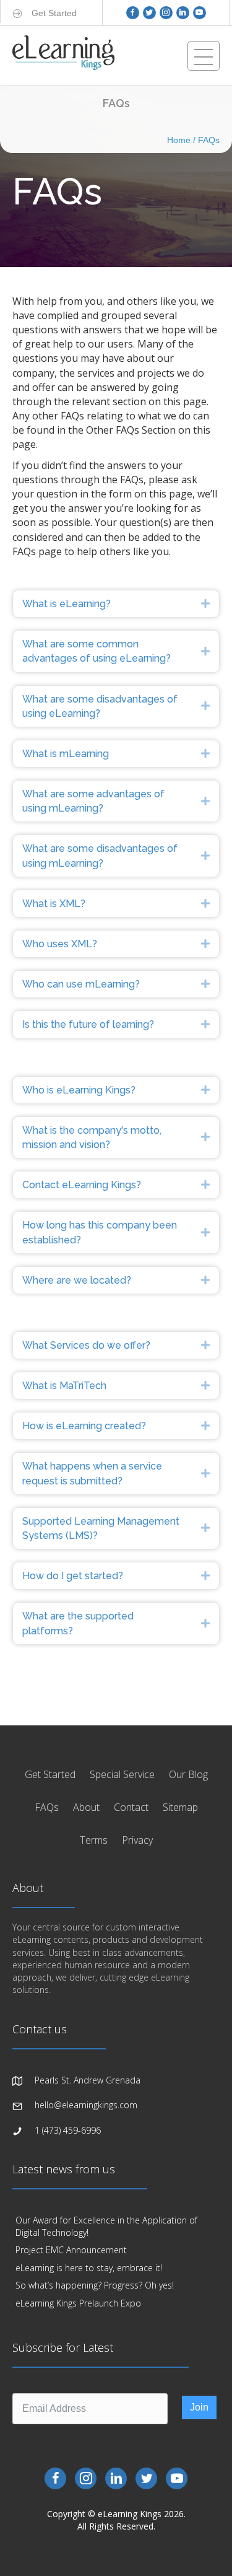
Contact (131, 1807)
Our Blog (188, 1774)
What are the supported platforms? (78, 1623)
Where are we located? (77, 1280)
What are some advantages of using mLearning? (93, 801)
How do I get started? (73, 1576)
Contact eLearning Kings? (82, 1185)
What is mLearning (66, 754)
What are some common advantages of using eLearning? (97, 651)
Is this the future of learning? (88, 1024)
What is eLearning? (67, 604)
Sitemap (180, 1807)
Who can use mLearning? (81, 984)
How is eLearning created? (84, 1426)
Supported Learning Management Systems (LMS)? (101, 1528)
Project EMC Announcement (71, 2250)
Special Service (122, 1774)
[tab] (116, 604)
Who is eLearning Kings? (79, 1090)
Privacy (137, 1840)
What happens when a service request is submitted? (92, 1473)
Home (179, 140)
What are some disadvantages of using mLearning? (100, 856)
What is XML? (54, 904)
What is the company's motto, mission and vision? (92, 1137)
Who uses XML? (60, 944)
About (86, 1807)
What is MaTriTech (64, 1386)
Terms (94, 1840)
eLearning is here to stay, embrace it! (89, 2268)
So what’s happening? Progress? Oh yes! (95, 2285)
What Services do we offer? (86, 1345)
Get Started (50, 1774)
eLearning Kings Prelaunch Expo (78, 2303)
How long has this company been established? (100, 1232)
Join (199, 2407)
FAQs (209, 140)
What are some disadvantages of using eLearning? (100, 706)
